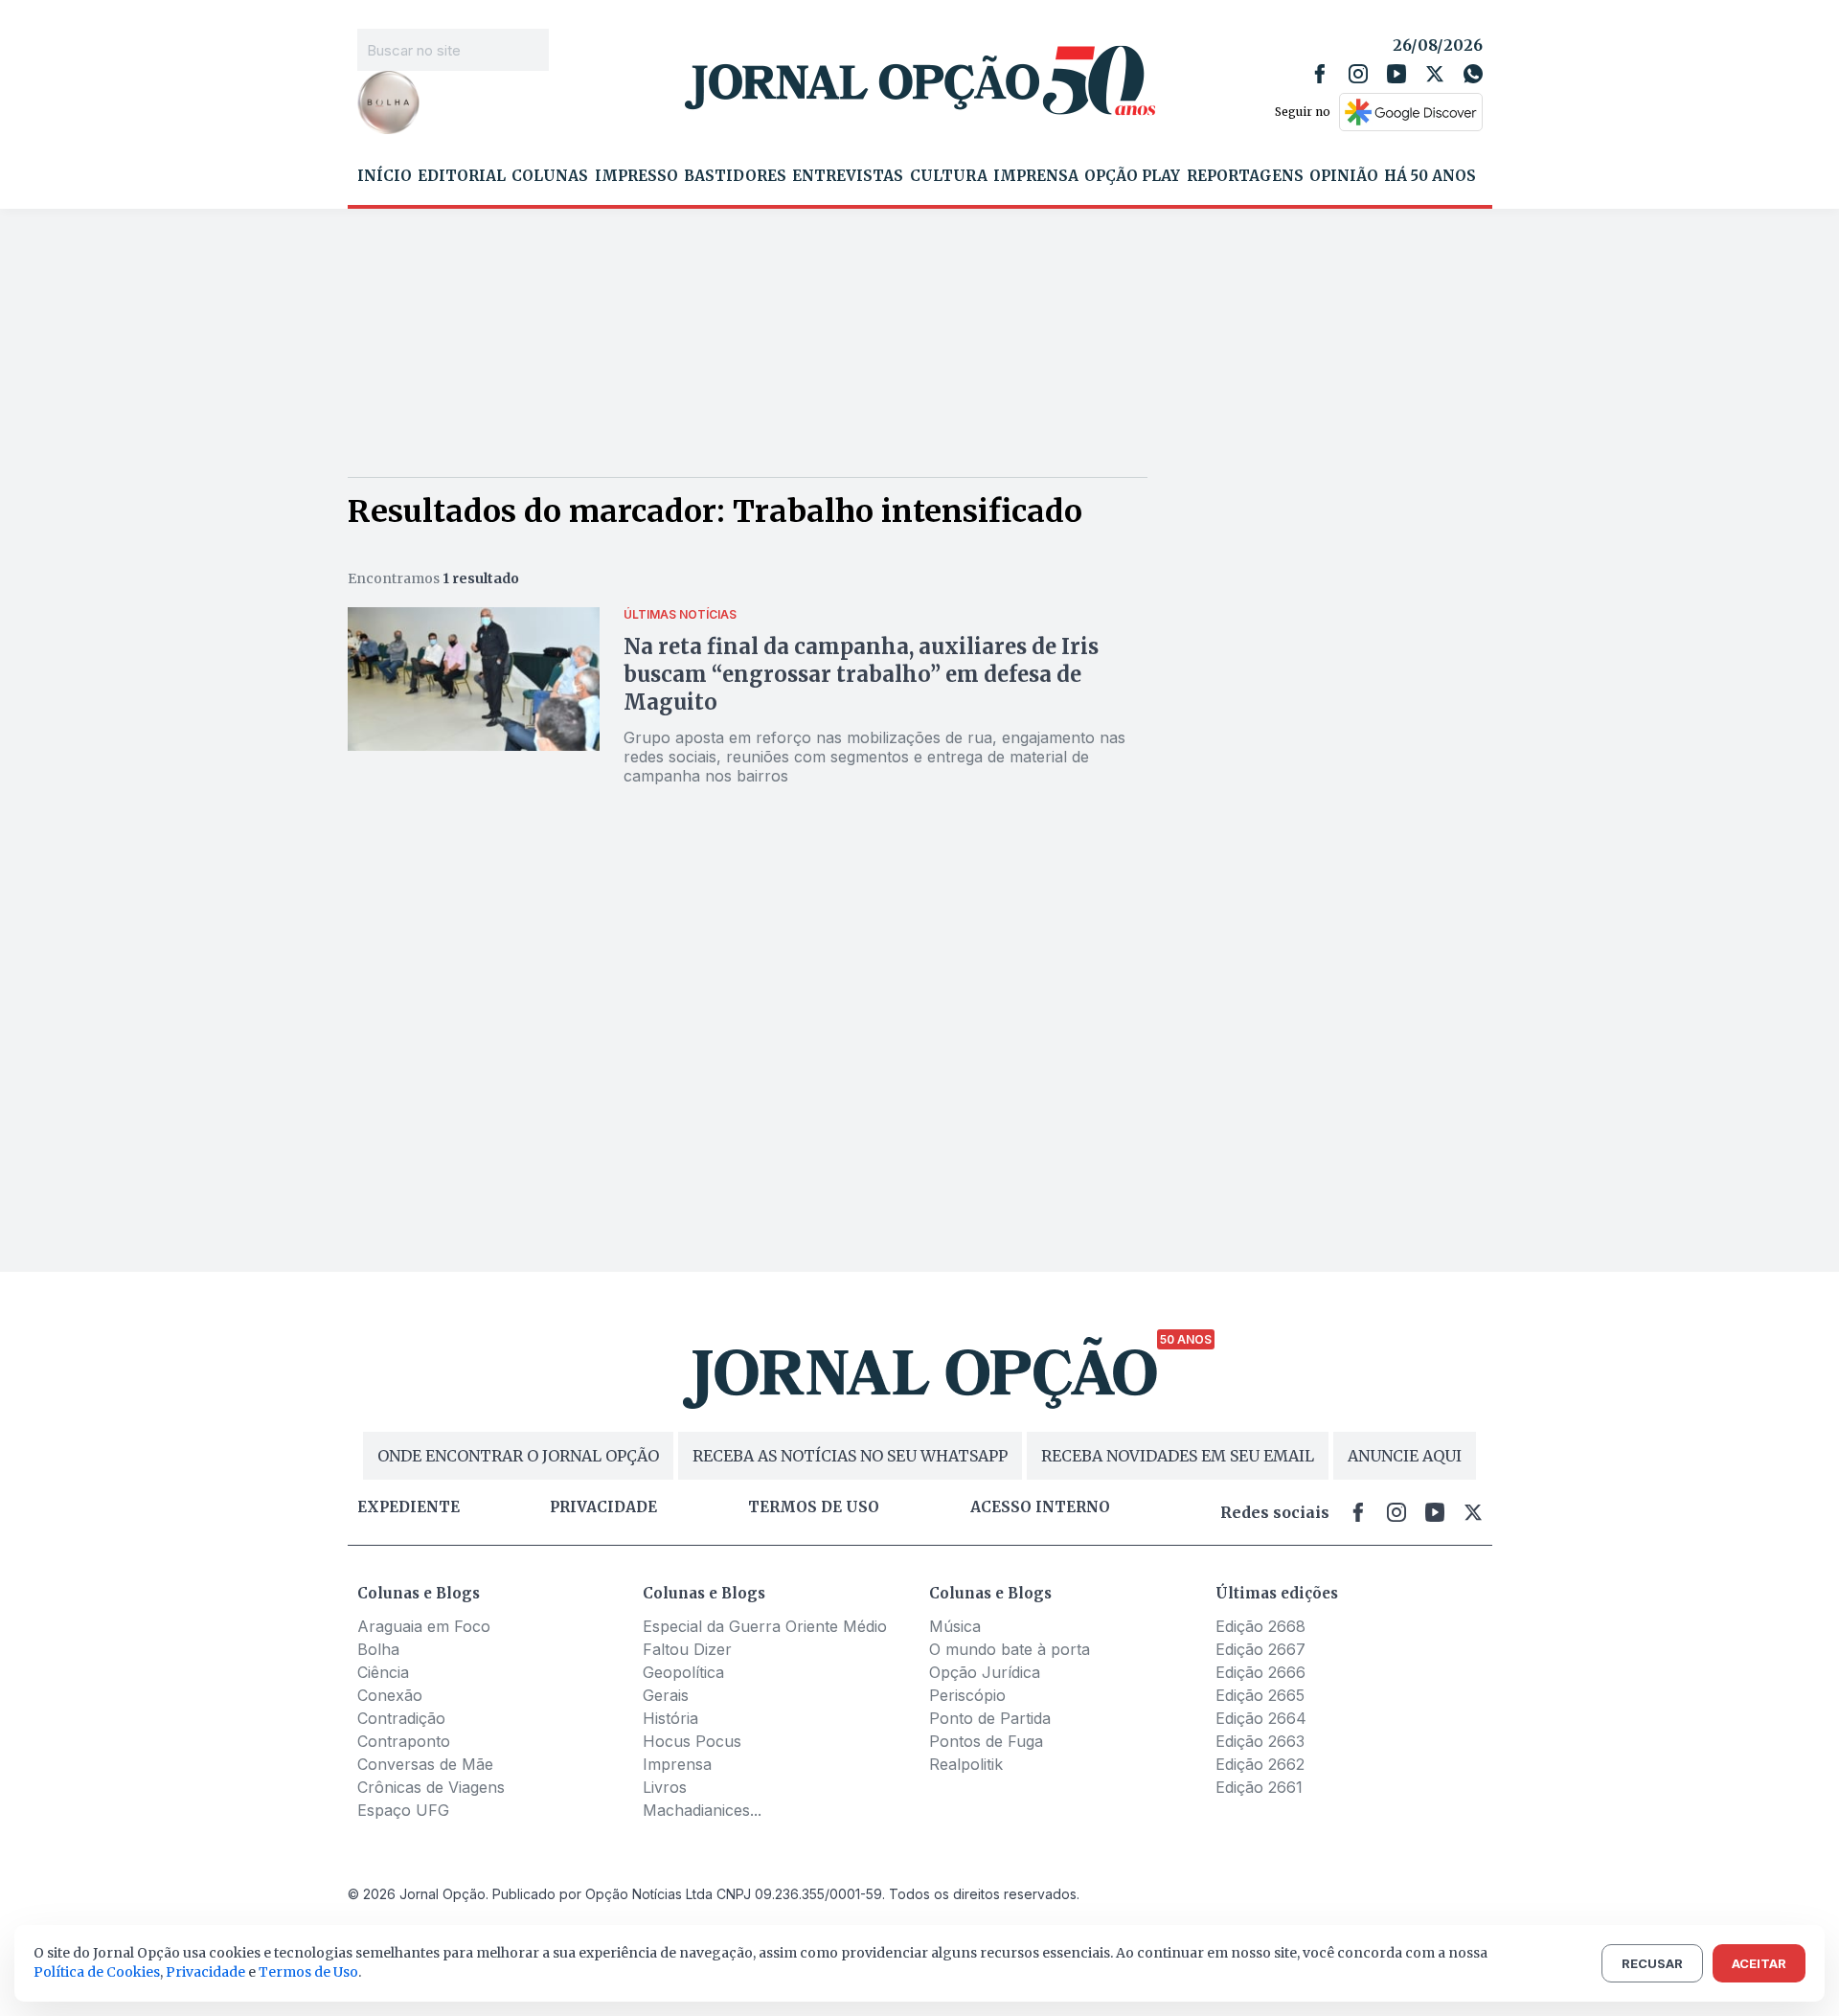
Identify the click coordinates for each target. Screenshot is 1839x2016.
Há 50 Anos (1430, 176)
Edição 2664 (1261, 1718)
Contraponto (404, 1741)
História (670, 1718)
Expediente (409, 1507)
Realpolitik (966, 1764)
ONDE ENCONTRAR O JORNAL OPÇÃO (518, 1456)
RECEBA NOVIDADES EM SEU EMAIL (1178, 1456)
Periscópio (967, 1695)
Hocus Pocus (692, 1741)
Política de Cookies (97, 1972)
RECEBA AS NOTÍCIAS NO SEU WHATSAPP (850, 1456)
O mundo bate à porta (1010, 1649)
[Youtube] (1396, 74)
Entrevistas (848, 176)
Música (955, 1626)
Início (385, 176)
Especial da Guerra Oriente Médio (765, 1626)
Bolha (378, 1649)
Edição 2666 (1260, 1672)
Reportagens (1245, 176)
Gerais (666, 1695)
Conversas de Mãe (425, 1764)
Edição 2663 (1260, 1741)
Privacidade (603, 1507)
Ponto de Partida (990, 1718)
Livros (665, 1787)
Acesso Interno (1040, 1507)
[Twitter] (1435, 74)
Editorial (462, 176)
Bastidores (735, 176)
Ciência (383, 1672)
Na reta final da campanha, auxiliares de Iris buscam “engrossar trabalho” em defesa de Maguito (861, 674)
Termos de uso (814, 1507)
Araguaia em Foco (424, 1626)
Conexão (390, 1695)
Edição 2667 (1260, 1649)
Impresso (636, 176)
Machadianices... (702, 1810)
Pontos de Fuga (986, 1741)
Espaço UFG (403, 1810)
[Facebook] (1320, 74)
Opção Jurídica (985, 1672)
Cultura (949, 176)
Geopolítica (683, 1672)
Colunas (550, 176)
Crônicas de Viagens (431, 1787)
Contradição (401, 1718)
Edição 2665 (1260, 1695)
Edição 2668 (1260, 1626)
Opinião (1344, 176)
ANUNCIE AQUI (1405, 1456)
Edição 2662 (1260, 1764)
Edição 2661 (1259, 1787)
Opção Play (1132, 176)
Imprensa (1036, 176)
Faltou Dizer (687, 1649)
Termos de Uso (308, 1972)
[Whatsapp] (1473, 74)
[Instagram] (1358, 74)
